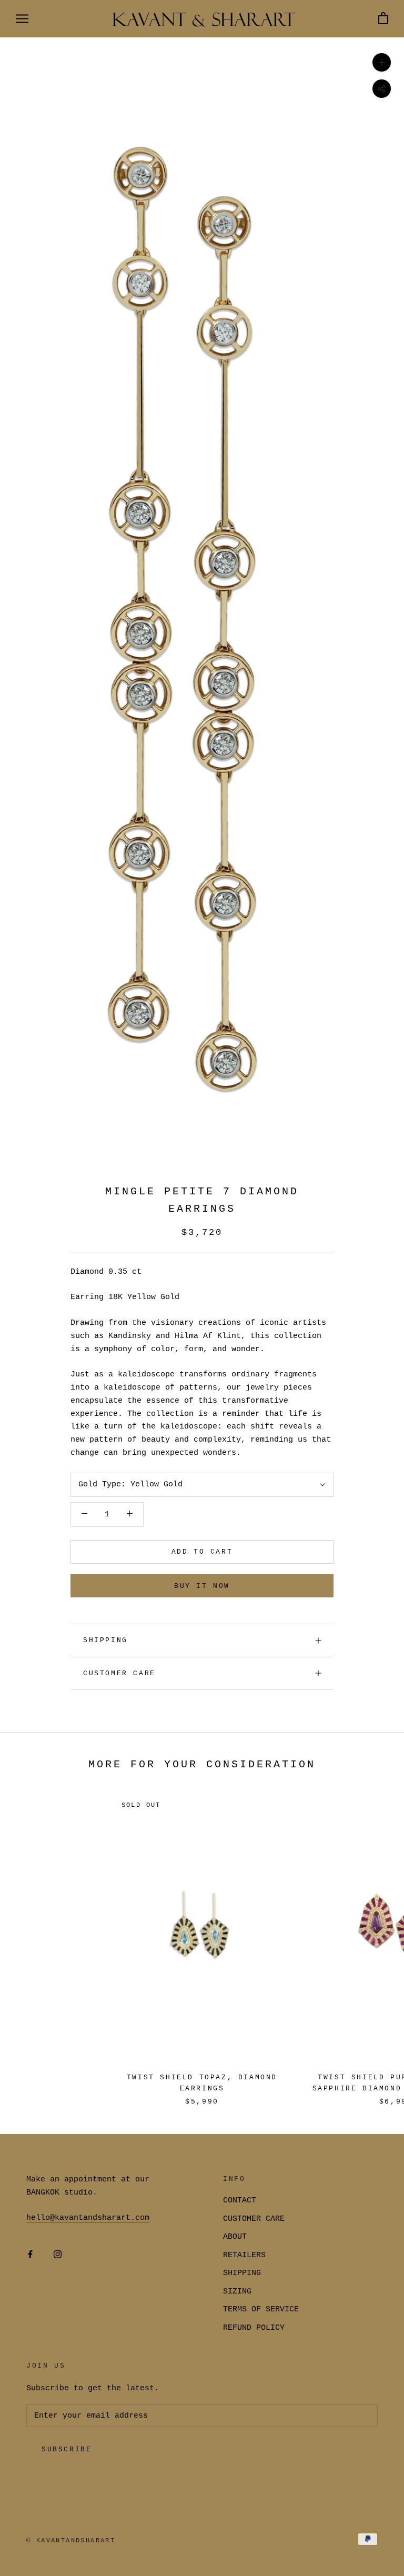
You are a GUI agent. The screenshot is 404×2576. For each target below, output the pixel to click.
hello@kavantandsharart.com (88, 2218)
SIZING (237, 2292)
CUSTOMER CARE (254, 2219)
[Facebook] (30, 2255)
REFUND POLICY (254, 2328)
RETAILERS (244, 2255)
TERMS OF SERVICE (261, 2310)
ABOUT (235, 2237)
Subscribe (67, 2449)
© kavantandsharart (71, 2541)
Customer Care (119, 1673)
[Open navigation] (22, 19)
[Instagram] (58, 2255)
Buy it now (202, 1586)
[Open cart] (383, 19)
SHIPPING (105, 1640)
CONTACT (240, 2201)
